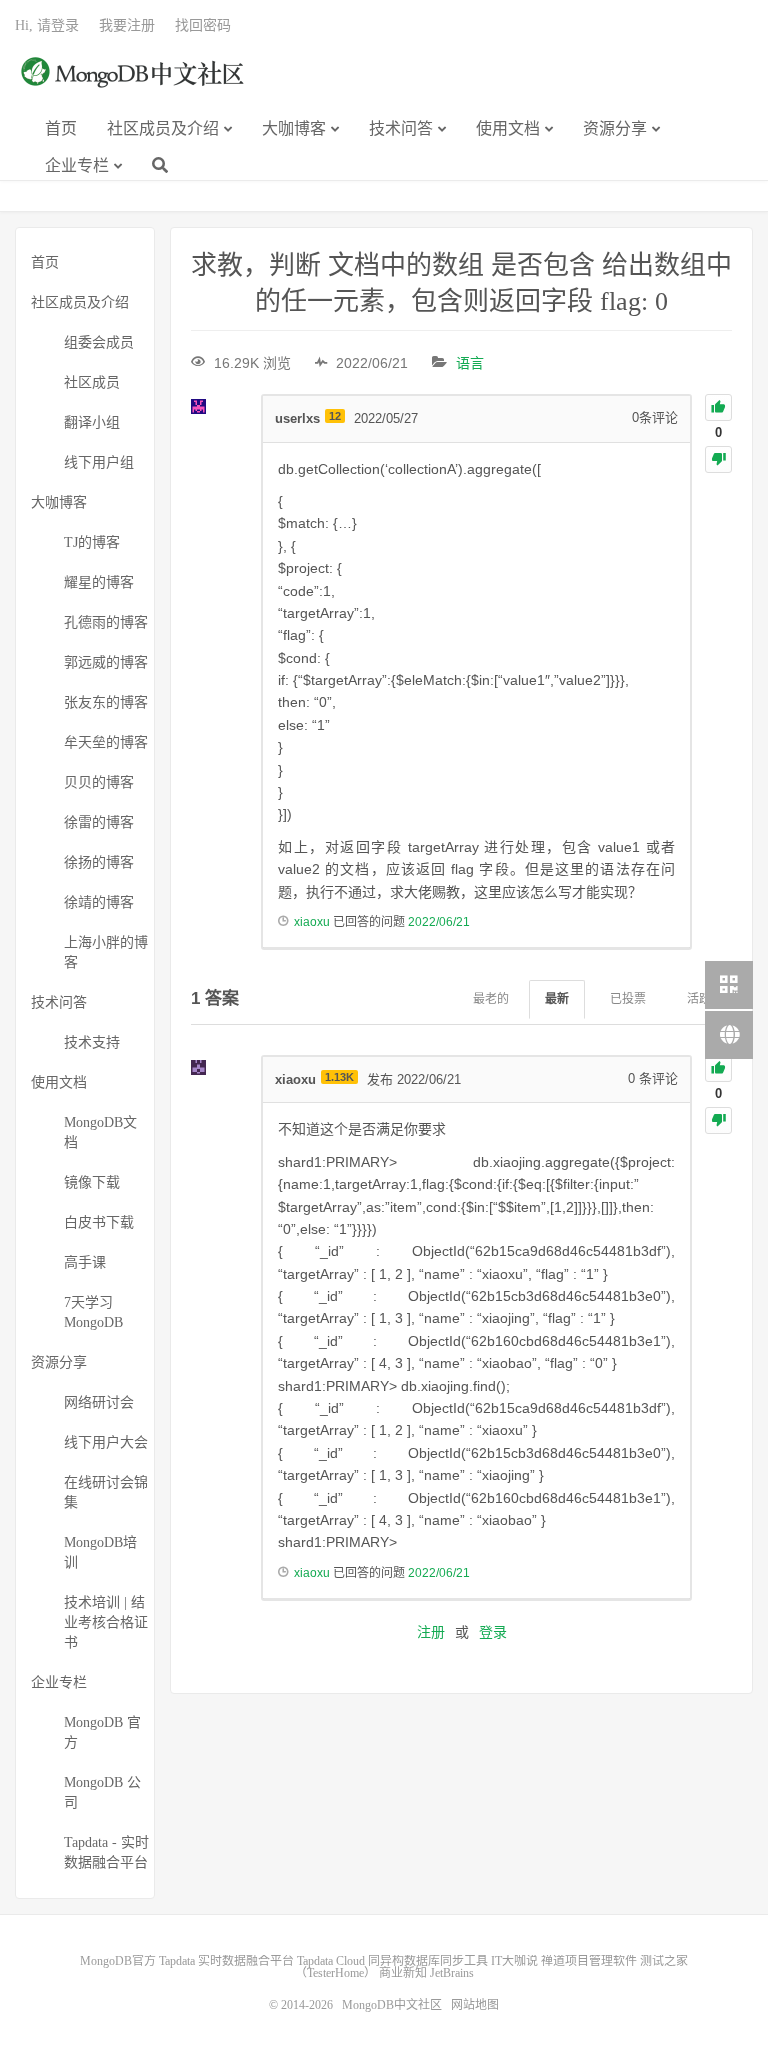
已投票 (628, 999)
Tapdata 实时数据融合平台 (226, 1961)
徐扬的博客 (99, 862)
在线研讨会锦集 (106, 1492)
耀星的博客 (99, 582)
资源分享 (615, 128)
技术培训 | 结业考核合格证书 (106, 1622)
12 (335, 416)
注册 (431, 1632)
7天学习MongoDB (93, 1312)
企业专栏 (77, 165)
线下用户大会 (106, 1442)
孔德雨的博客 (106, 622)
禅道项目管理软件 (589, 1961)
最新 (557, 999)
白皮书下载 (99, 1222)
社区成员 (92, 382)
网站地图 (475, 2005)
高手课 (85, 1262)
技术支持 (92, 1042)
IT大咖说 (514, 1961)
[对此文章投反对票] (718, 459)
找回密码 (203, 25)
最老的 (491, 999)
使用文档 (508, 128)
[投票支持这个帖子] (718, 407)
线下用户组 (99, 462)
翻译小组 (92, 422)
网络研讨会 (99, 1402)
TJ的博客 (92, 542)
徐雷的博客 (99, 822)
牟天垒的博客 (106, 742)
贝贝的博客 (99, 782)
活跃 (699, 999)
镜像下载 (92, 1182)
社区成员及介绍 (163, 128)
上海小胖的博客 (106, 952)
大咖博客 (294, 128)
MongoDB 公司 (102, 1792)
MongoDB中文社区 (135, 83)
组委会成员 (99, 342)
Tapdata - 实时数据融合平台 (106, 1852)
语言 (470, 363)
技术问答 (401, 128)
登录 (493, 1632)
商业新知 (403, 1973)
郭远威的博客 (106, 662)
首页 (61, 128)
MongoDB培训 (100, 1552)
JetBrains (452, 1973)
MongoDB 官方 (102, 1732)
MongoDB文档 (100, 1132)
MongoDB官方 (118, 1961)
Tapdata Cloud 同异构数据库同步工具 (392, 1961)
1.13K (339, 1077)
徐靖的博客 (99, 902)
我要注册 (127, 25)
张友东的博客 (106, 702)
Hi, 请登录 (47, 25)
